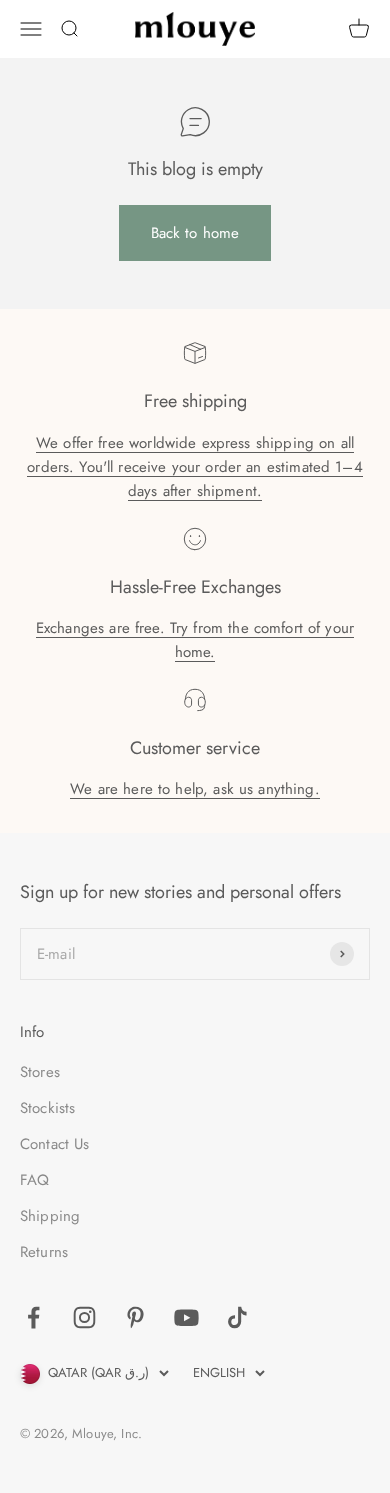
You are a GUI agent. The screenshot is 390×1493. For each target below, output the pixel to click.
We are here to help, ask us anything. (195, 789)
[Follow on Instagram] (84, 1317)
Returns (44, 1252)
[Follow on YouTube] (186, 1317)
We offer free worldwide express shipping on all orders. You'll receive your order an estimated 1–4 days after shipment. (195, 467)
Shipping (50, 1216)
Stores (40, 1072)
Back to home (195, 233)
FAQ (34, 1180)
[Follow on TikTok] (237, 1317)
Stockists (47, 1108)
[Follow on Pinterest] (135, 1317)
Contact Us (55, 1144)
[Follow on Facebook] (33, 1317)
